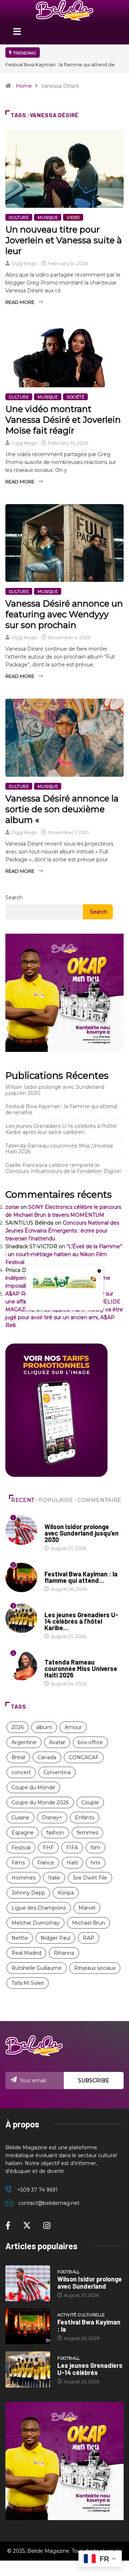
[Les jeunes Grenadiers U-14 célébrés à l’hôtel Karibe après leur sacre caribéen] (28, 2369)
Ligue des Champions (39, 1908)
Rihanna (64, 1953)
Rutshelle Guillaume (37, 1968)
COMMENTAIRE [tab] (99, 1500)
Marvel (87, 1908)
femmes (87, 1833)
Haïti (72, 1863)
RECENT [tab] (23, 1500)
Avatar (57, 1742)
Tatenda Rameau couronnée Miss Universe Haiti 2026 (59, 1149)
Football (56, 1520)
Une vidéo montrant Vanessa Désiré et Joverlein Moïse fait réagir (63, 420)
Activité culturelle (68, 1567)
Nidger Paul (55, 1938)
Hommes (23, 1878)
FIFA (72, 1848)
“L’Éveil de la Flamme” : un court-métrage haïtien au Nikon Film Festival (64, 1254)
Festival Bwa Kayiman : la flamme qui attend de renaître (61, 1109)
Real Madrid (26, 1953)
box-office (90, 1742)
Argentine (24, 1742)
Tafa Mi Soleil (28, 1983)
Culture (19, 217)
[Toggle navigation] (17, 34)
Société (75, 397)
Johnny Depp (28, 1893)
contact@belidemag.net (49, 2203)
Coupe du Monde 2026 (40, 1802)
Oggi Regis (24, 263)
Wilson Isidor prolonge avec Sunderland (90, 2283)
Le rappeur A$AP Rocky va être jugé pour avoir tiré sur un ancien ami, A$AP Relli (64, 1317)
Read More (20, 302)
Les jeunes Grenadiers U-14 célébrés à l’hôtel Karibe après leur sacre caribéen (61, 1129)
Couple (90, 1802)
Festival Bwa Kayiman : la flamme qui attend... (81, 1577)
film (95, 1848)
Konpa (66, 1893)
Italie (54, 1878)
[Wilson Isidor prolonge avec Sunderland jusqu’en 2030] (28, 2283)
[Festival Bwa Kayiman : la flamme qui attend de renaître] (28, 2326)
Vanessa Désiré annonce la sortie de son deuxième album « (62, 809)
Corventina (57, 1772)
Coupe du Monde (33, 1787)
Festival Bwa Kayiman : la (89, 2326)
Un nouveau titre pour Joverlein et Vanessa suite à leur (64, 240)
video (73, 217)
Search (14, 897)
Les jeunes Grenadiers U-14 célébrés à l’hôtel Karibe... (81, 1621)
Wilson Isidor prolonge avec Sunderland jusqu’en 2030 (55, 1090)
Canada (47, 1757)
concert (21, 1772)
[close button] (99, 1271)
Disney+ (52, 1818)
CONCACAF (84, 1757)
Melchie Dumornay (35, 1923)
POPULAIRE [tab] (56, 1500)
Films (18, 1863)
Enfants (85, 1818)
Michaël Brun (89, 1923)
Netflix (20, 1938)
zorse (12, 1207)
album (44, 1727)
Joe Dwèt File (90, 1878)
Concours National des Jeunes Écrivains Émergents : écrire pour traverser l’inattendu (62, 1231)
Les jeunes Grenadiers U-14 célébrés (90, 2369)
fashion (55, 1833)
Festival (21, 1848)
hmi (95, 1863)
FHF (48, 1848)
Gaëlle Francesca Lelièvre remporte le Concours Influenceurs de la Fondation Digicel (63, 1168)
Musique (48, 217)
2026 (18, 1727)
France (46, 1863)
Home (24, 86)
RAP (89, 1938)
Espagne (23, 1833)
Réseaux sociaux (95, 1968)
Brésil (18, 1757)
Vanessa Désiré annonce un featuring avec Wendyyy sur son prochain (64, 614)
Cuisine (20, 1818)
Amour (73, 1727)
